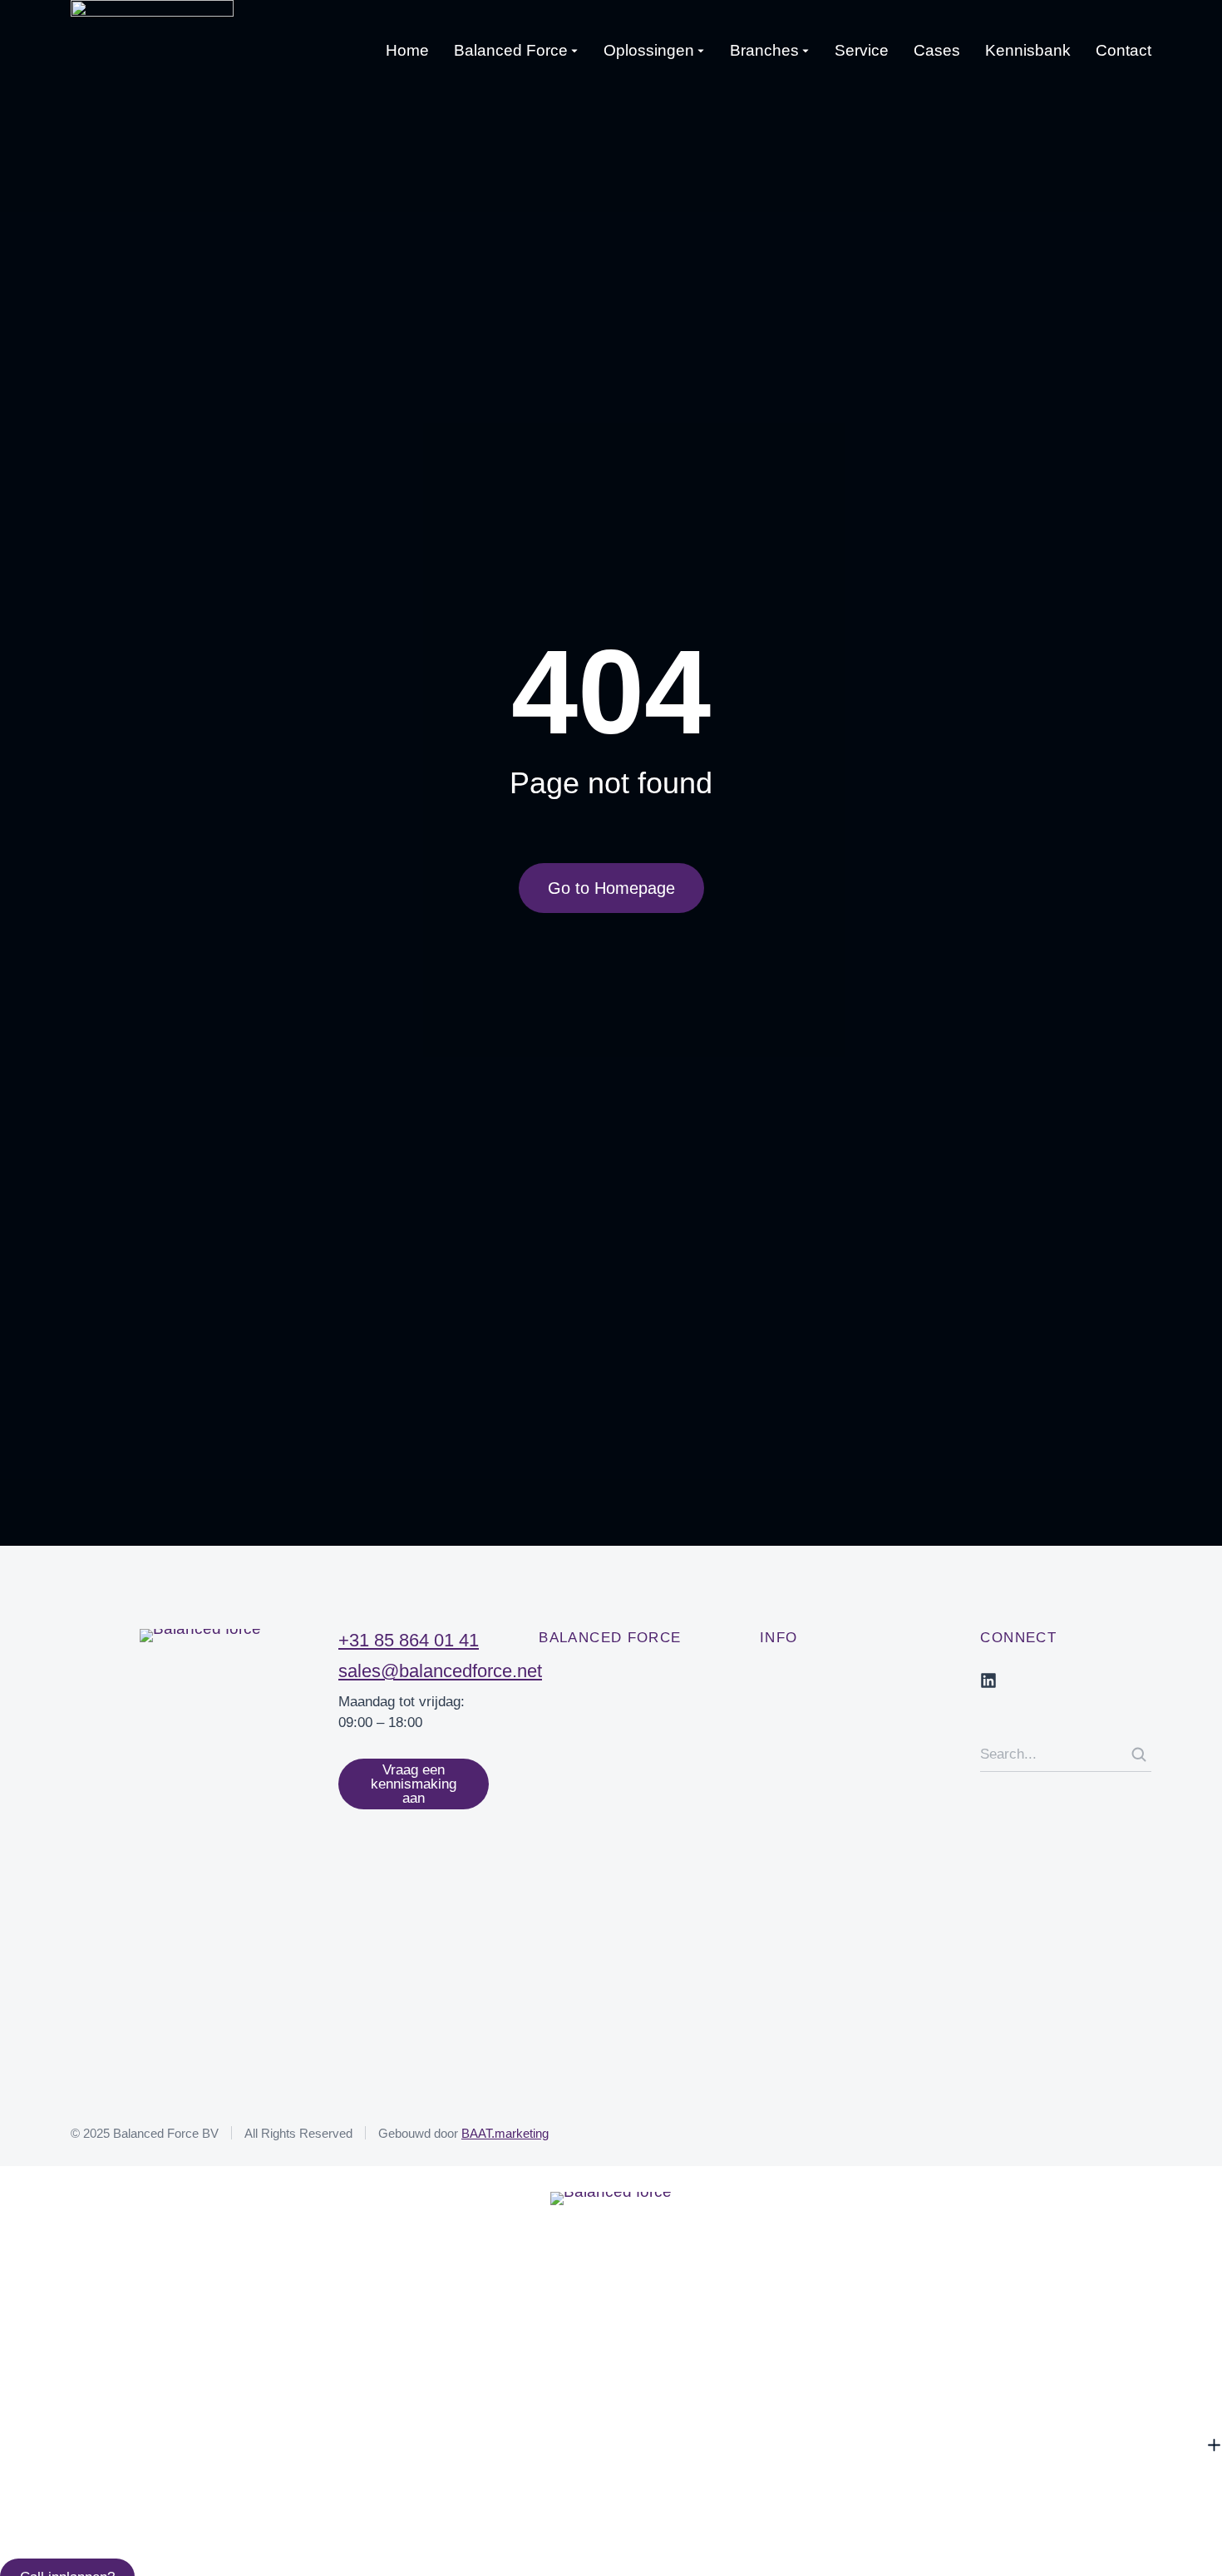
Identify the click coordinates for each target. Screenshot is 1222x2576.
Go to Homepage (611, 888)
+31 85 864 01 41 (409, 1640)
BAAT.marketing (505, 2133)
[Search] (1139, 1754)
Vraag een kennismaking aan (414, 1784)
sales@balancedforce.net (440, 1671)
